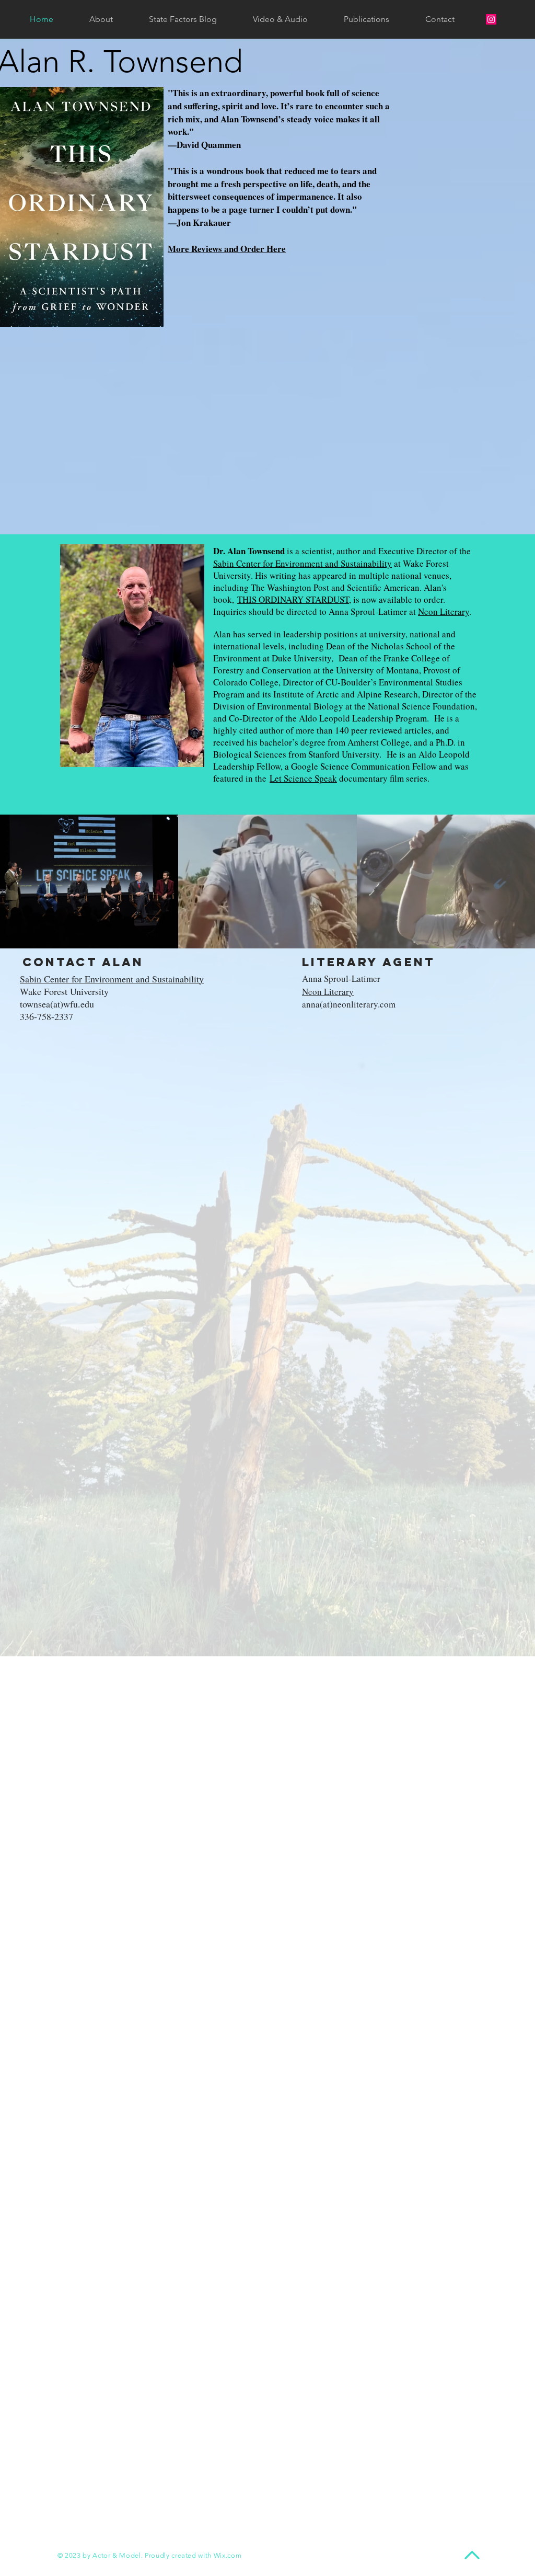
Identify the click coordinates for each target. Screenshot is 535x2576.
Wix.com (228, 2555)
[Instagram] (491, 19)
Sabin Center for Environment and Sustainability (303, 563)
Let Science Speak (303, 778)
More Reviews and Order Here (227, 249)
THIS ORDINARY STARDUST (293, 599)
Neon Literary (444, 611)
